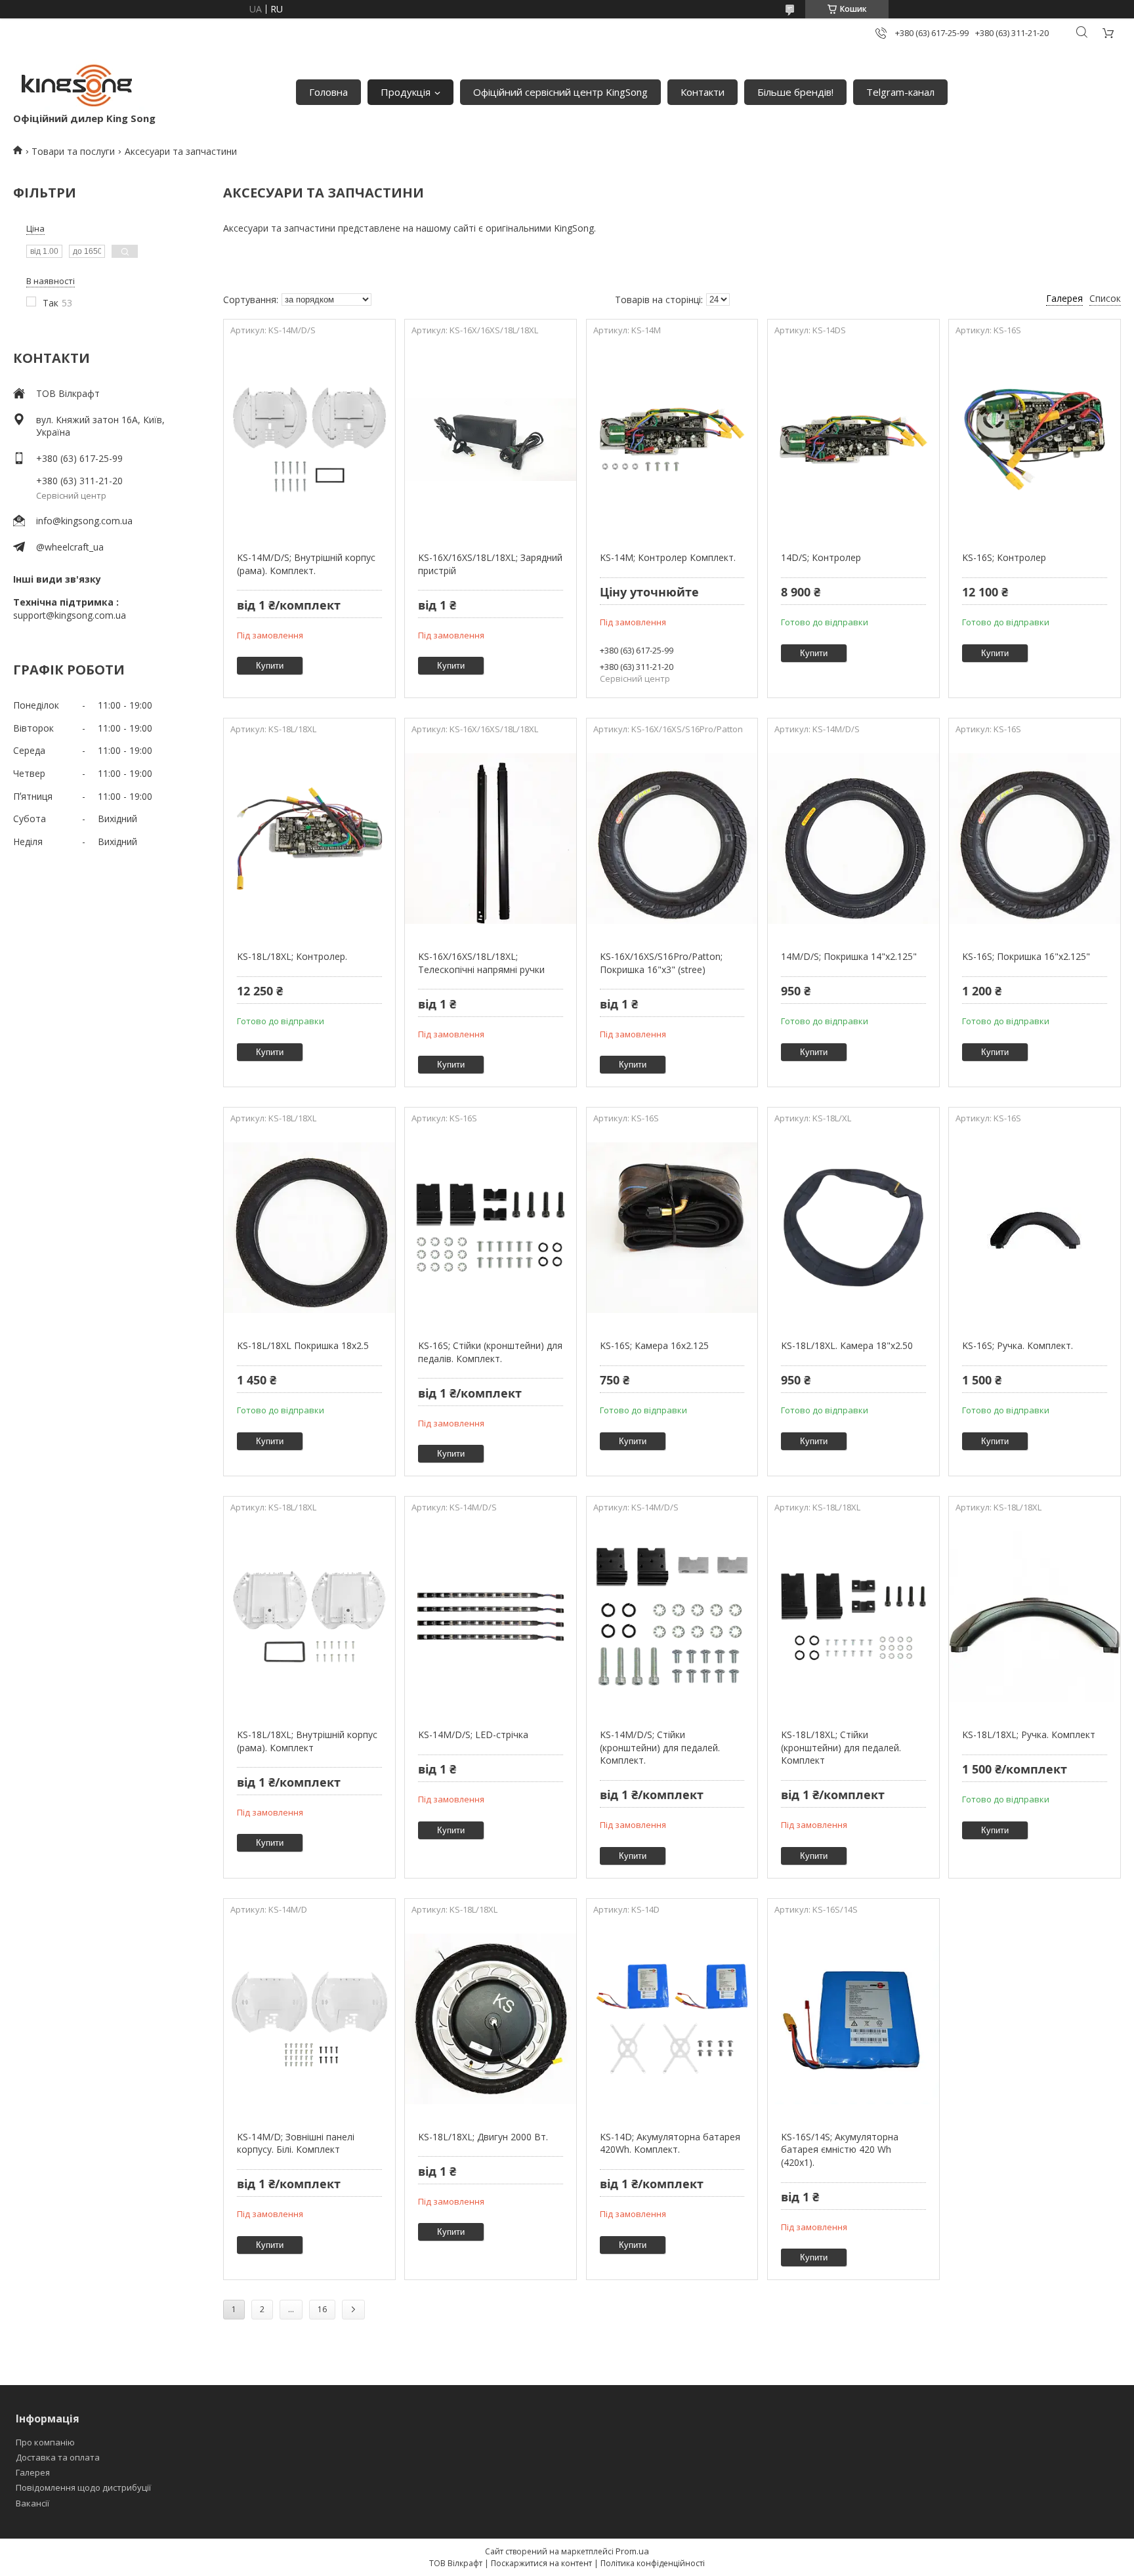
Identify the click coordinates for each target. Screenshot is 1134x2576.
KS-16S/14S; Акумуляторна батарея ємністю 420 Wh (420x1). (840, 2150)
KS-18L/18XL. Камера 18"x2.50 (847, 1345)
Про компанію (45, 2442)
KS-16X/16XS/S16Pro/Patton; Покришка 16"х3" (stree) (661, 963)
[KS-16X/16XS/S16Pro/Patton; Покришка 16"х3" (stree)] (672, 839)
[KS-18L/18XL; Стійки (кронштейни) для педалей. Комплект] (853, 1617)
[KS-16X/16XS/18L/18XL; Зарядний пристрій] (491, 440)
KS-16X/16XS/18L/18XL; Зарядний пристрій (490, 564)
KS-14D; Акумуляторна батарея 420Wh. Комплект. (670, 2143)
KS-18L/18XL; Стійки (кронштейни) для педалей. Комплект (841, 1747)
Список (1105, 298)
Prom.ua (632, 2551)
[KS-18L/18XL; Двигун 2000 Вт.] (491, 2019)
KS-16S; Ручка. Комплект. (1018, 1345)
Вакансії (32, 2503)
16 (322, 2309)
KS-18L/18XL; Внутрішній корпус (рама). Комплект (307, 1741)
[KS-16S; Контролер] (1035, 440)
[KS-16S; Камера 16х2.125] (672, 1228)
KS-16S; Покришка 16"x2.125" (1026, 956)
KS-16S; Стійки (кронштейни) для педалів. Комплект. (490, 1352)
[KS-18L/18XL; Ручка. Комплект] (1035, 1617)
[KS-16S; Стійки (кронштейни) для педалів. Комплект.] (491, 1228)
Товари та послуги (73, 151)
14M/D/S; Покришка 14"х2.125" (849, 956)
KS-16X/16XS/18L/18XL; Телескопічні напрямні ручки (481, 963)
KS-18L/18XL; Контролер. (292, 956)
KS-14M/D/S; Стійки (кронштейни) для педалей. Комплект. (660, 1747)
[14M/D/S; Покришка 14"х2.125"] (853, 839)
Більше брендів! (795, 92)
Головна (328, 92)
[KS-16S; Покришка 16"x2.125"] (1035, 839)
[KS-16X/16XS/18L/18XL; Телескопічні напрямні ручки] (491, 839)
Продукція (406, 92)
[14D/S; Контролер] (853, 440)
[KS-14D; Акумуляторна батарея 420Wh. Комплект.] (672, 2019)
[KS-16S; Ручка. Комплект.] (1035, 1228)
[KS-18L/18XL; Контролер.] (309, 839)
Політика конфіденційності (653, 2563)
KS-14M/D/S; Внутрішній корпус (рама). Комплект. (306, 564)
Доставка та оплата (58, 2457)
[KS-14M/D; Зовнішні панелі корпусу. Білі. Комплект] (309, 2019)
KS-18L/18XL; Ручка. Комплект (1029, 1735)
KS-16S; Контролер (1004, 557)
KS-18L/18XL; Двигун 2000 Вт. (483, 2137)
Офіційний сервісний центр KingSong (560, 92)
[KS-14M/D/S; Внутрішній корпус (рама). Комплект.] (309, 440)
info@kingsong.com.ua (84, 521)
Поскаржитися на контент (541, 2563)
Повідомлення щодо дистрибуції (83, 2487)
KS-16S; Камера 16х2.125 (654, 1345)
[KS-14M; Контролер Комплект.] (672, 440)
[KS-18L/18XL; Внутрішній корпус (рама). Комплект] (309, 1617)
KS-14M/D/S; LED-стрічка (473, 1735)
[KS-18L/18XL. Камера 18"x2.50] (853, 1228)
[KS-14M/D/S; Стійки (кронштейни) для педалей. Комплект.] (672, 1617)
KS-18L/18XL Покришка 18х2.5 (303, 1345)
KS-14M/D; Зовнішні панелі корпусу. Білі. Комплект (296, 2143)
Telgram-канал (900, 92)
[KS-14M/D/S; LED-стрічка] (491, 1617)
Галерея (33, 2472)
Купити (270, 666)
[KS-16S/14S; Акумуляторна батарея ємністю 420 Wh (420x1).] (853, 2019)
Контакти (703, 92)
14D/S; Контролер (821, 557)
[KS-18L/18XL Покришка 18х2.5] (309, 1228)
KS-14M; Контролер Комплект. (668, 557)
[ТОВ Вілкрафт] (79, 85)
